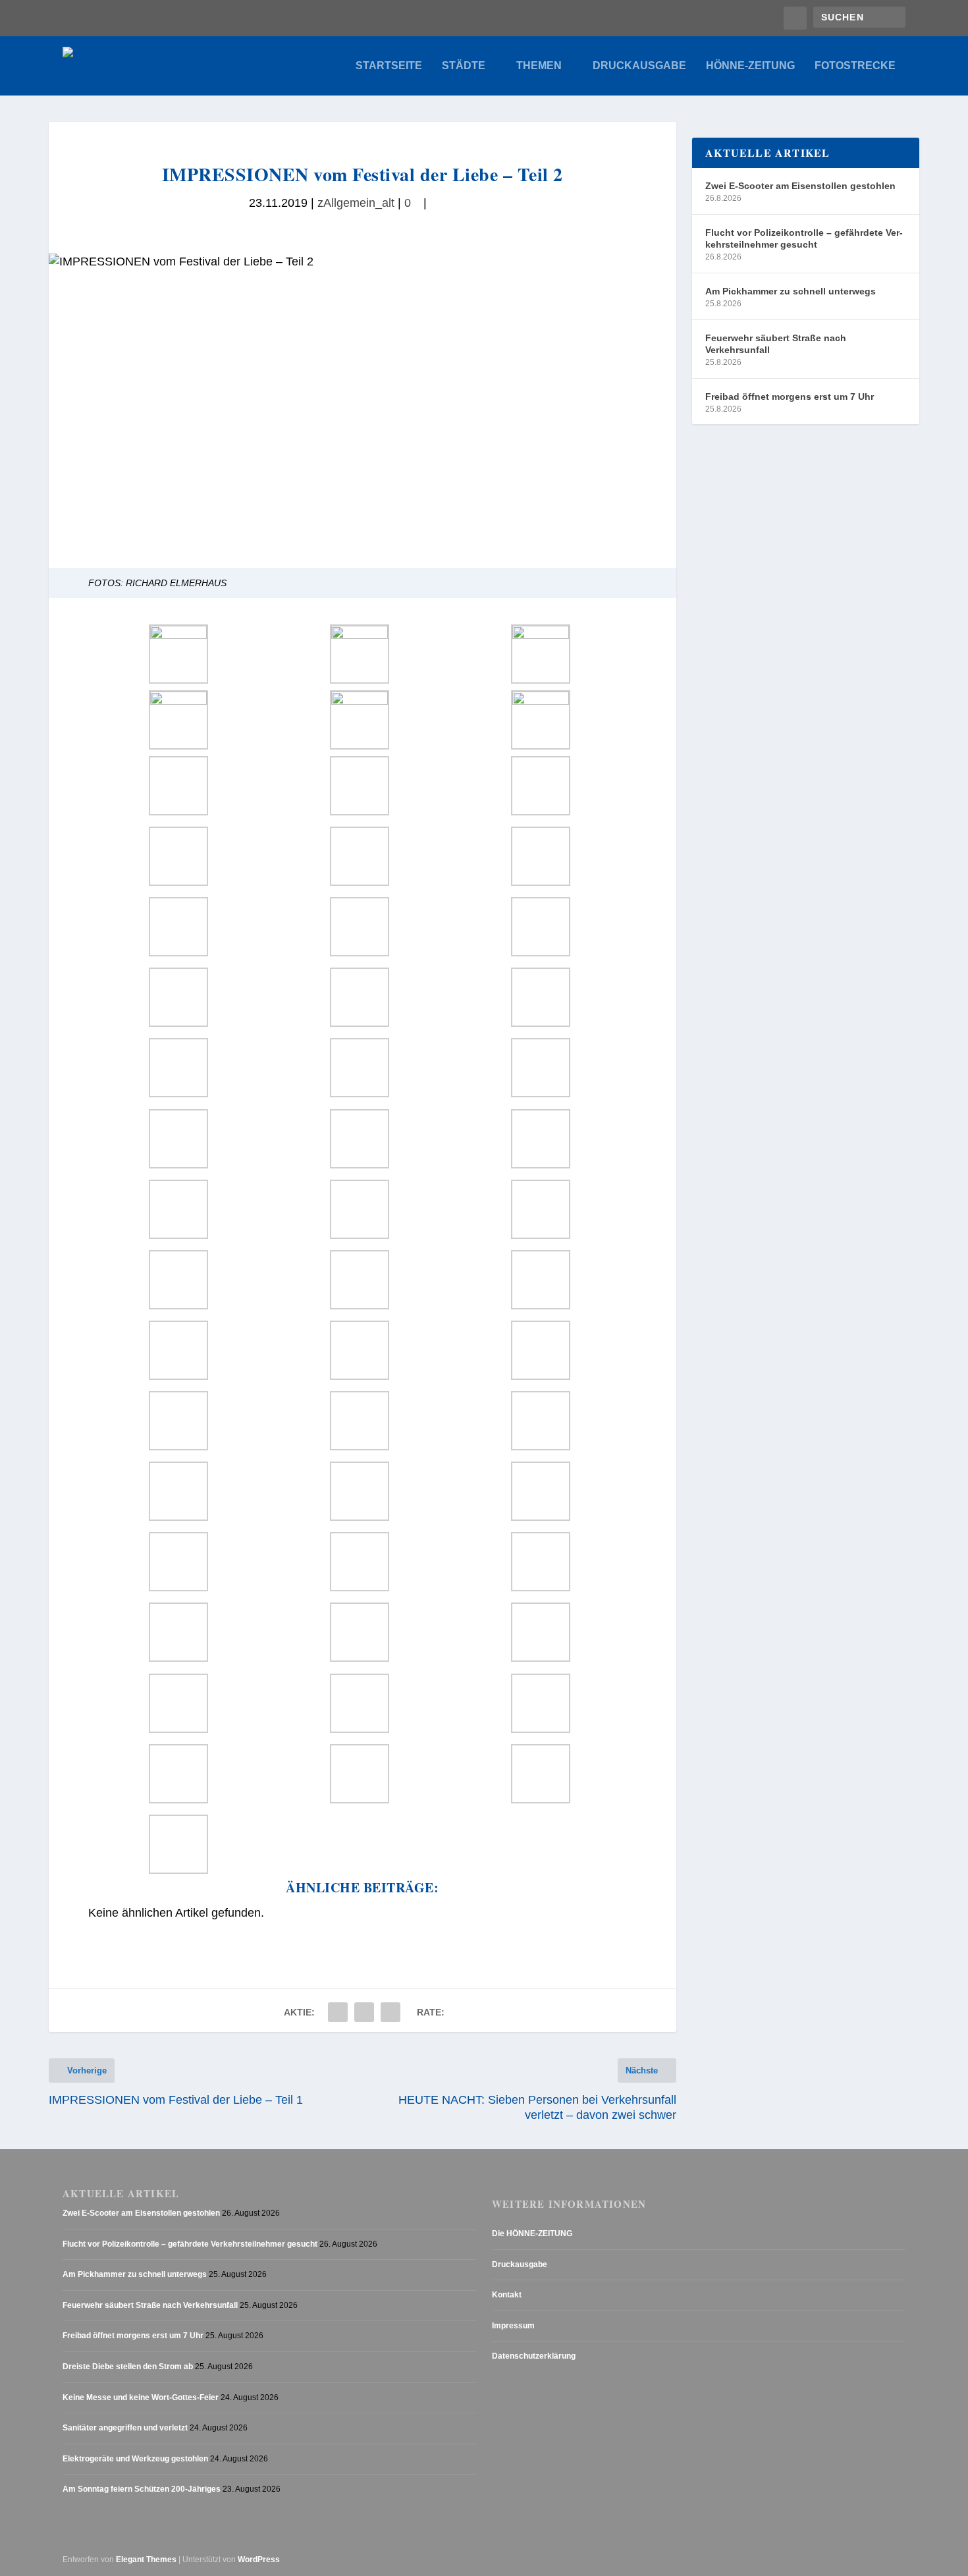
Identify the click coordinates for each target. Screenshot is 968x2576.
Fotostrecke (855, 66)
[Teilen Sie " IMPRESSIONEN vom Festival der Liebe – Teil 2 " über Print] (390, 2012)
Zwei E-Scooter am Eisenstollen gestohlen (800, 186)
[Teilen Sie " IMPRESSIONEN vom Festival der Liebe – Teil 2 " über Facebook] (338, 2012)
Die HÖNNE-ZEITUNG (532, 2233)
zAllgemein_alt (356, 203)
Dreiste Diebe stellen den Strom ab (128, 2367)
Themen (539, 66)
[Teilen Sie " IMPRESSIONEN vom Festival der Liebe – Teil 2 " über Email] (364, 2012)
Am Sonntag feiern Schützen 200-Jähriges (142, 2490)
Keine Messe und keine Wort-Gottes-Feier (141, 2398)
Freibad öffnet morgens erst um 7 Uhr (790, 397)
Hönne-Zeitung (750, 66)
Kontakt (507, 2295)
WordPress (259, 2560)
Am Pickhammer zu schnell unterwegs (791, 291)
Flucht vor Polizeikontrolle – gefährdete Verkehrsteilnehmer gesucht (804, 238)
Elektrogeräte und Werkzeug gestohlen (135, 2459)
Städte (464, 66)
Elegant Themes (146, 2560)
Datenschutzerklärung (534, 2357)
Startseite (389, 66)
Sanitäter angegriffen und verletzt (125, 2428)
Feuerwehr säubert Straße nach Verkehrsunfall (776, 344)
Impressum (513, 2326)
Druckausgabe (639, 66)
